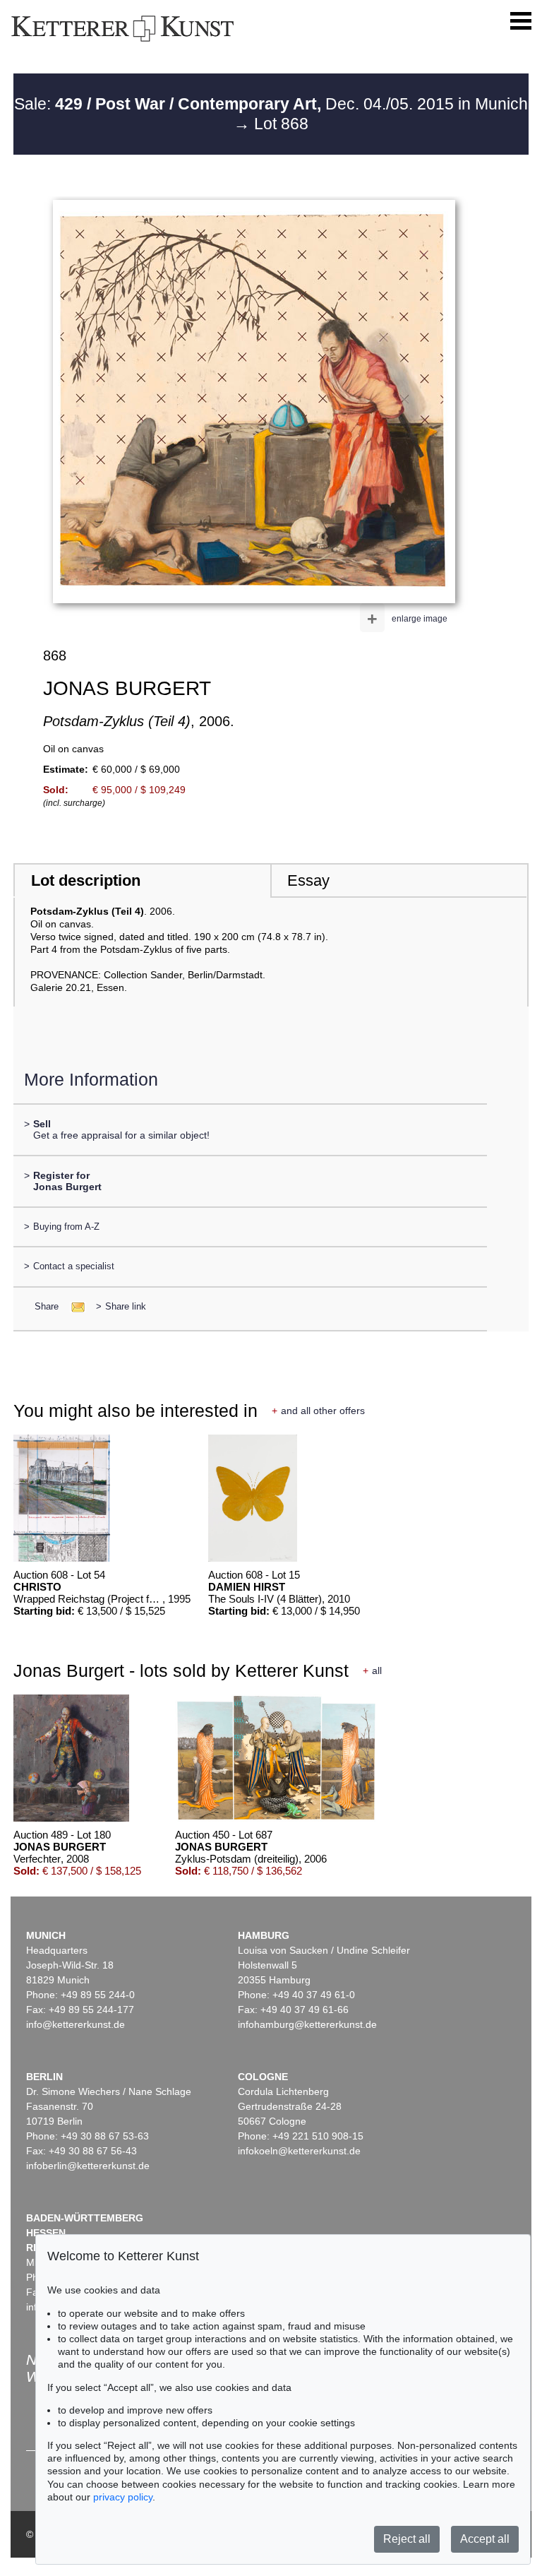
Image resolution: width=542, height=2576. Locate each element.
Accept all (485, 2539)
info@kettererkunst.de (76, 2024)
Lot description (86, 880)
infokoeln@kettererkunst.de (299, 2151)
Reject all (407, 2539)
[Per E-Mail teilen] (74, 1306)
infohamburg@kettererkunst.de (307, 2024)
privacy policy (123, 2497)
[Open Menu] (521, 21)
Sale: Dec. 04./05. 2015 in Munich (271, 104)
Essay (308, 880)
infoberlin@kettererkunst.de (88, 2166)
